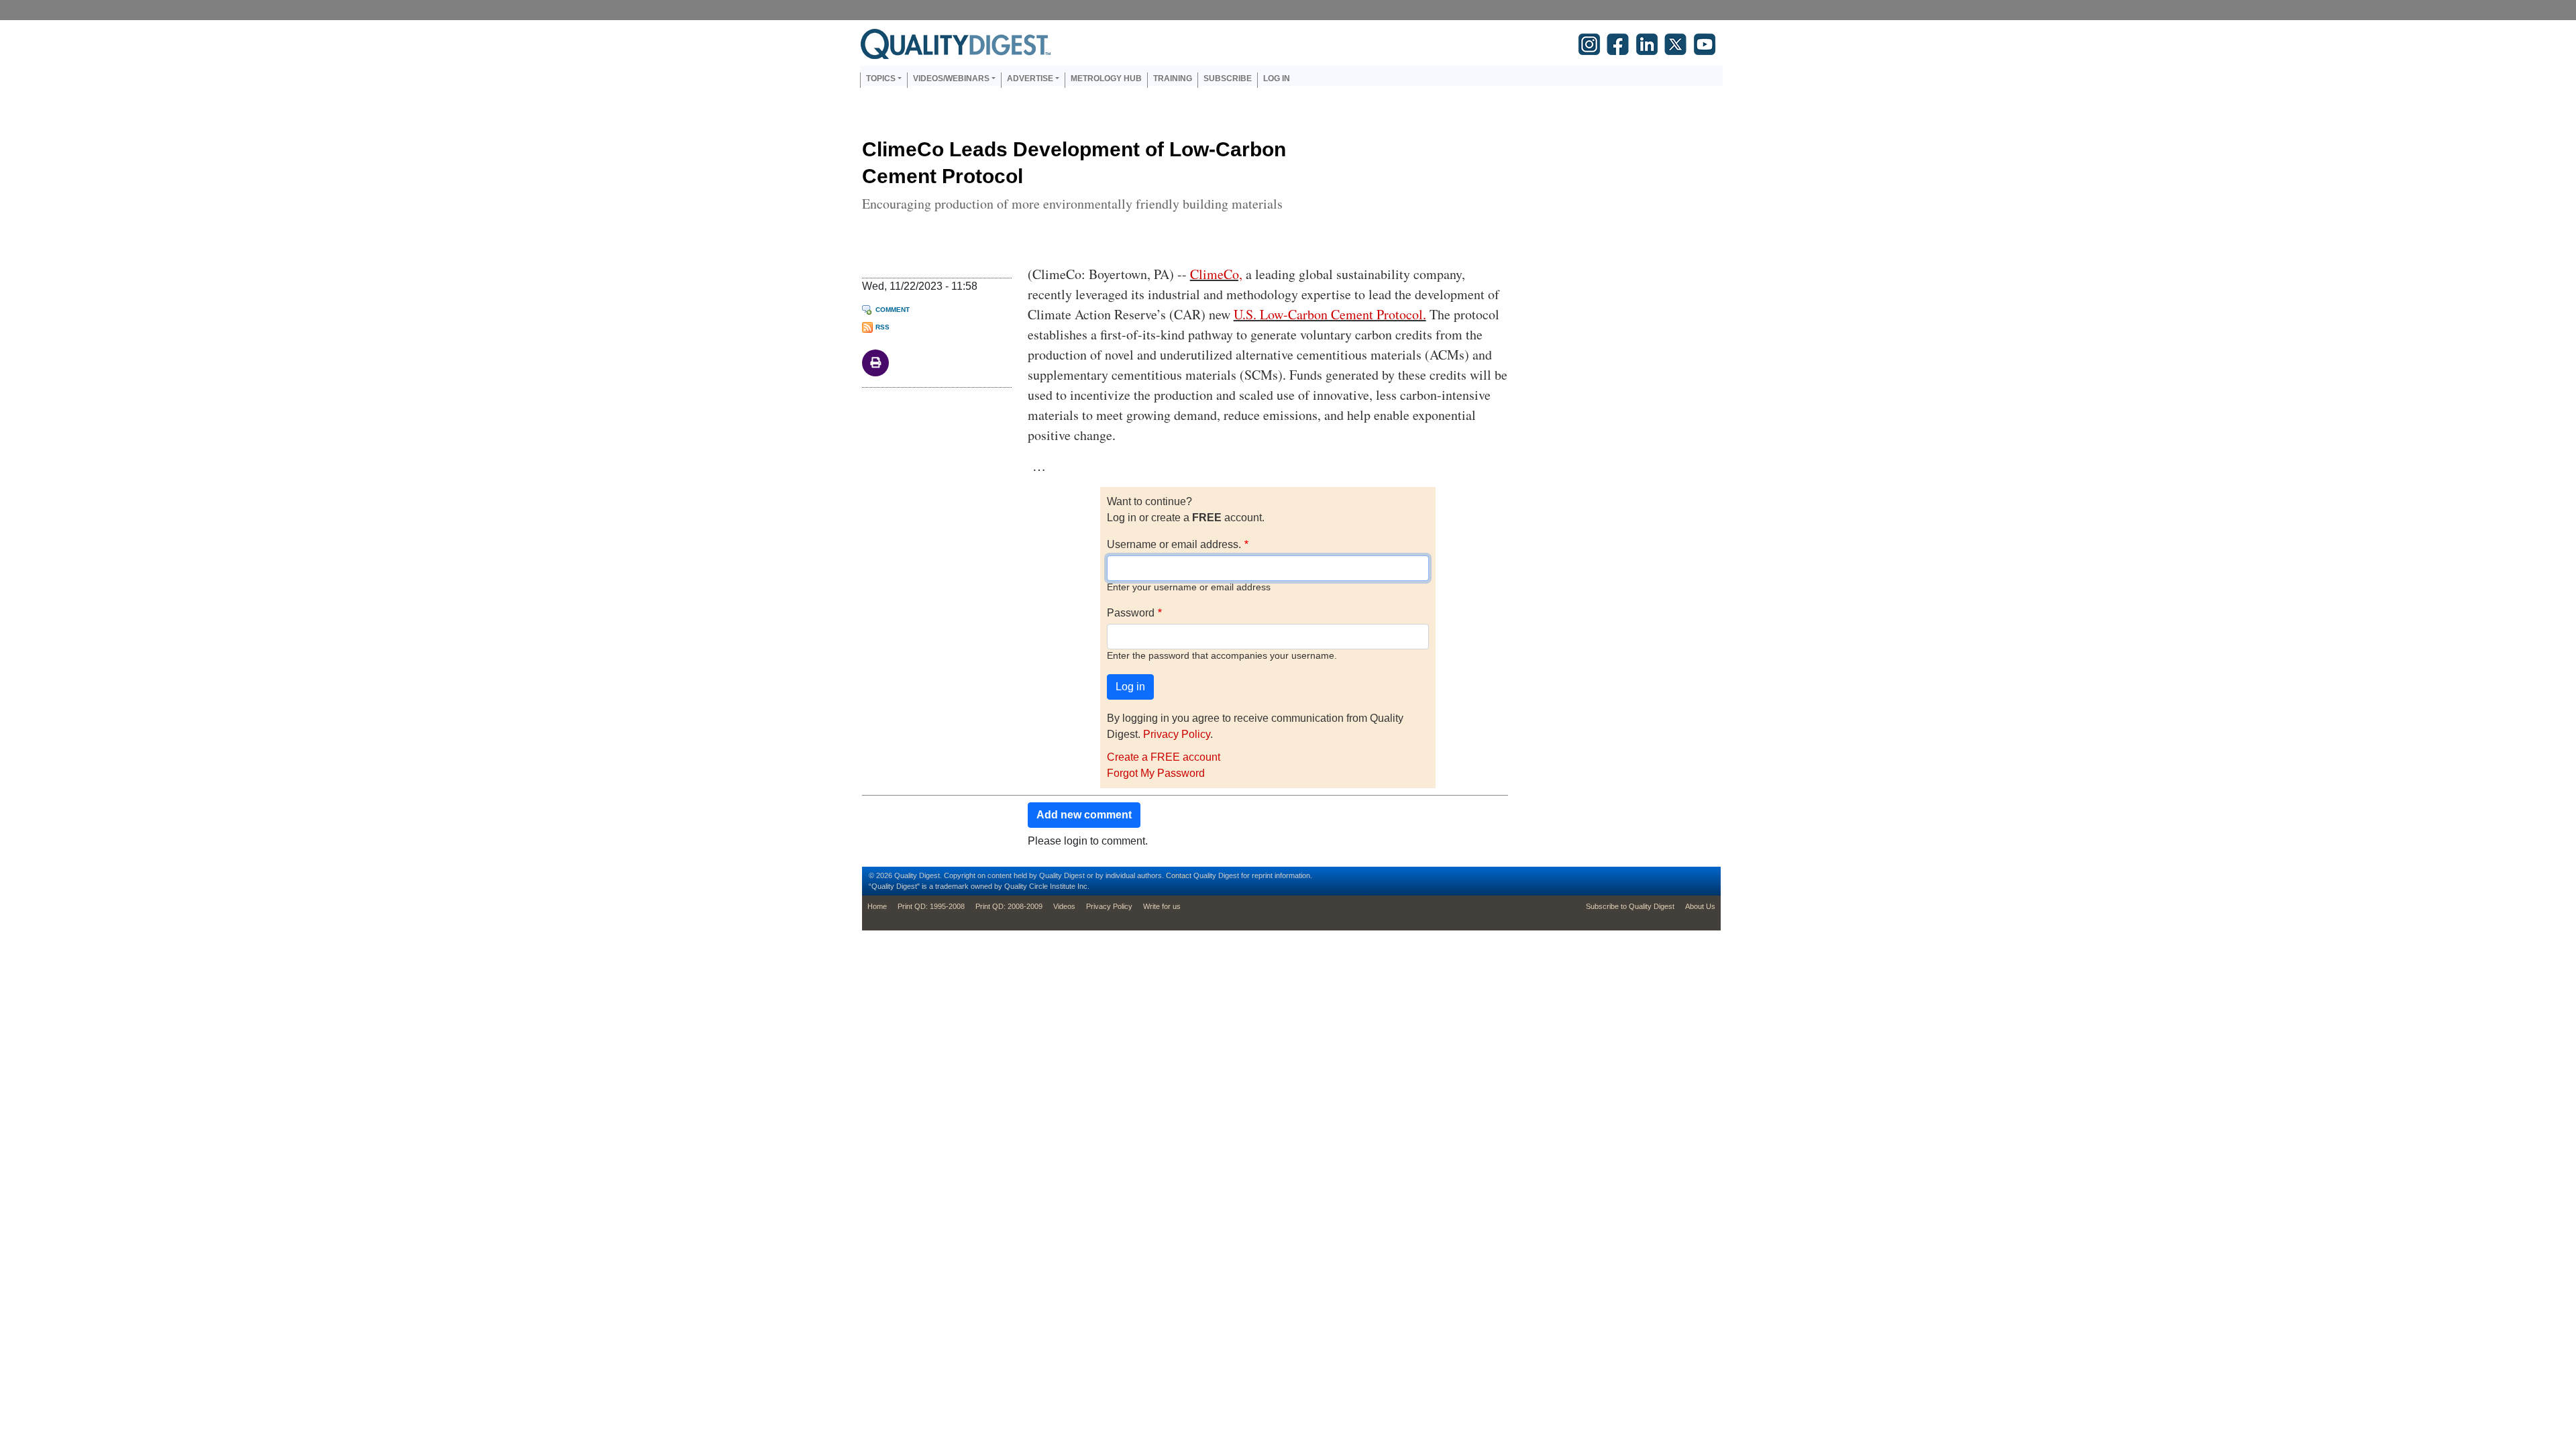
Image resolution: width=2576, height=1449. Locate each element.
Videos (1064, 906)
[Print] (875, 362)
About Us (1700, 906)
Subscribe (1228, 78)
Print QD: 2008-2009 (1009, 906)
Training (1173, 78)
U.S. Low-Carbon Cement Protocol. (1330, 314)
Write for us (1162, 906)
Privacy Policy (1177, 734)
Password (1131, 613)
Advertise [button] (1030, 78)
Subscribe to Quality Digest (1630, 906)
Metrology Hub (1106, 78)
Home (877, 906)
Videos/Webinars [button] (951, 78)
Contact (1179, 875)
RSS (882, 327)
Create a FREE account (1164, 757)
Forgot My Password (1156, 773)
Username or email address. (1174, 544)
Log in (1277, 78)
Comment (893, 310)
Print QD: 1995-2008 (931, 906)
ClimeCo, (1216, 274)
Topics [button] (881, 78)
